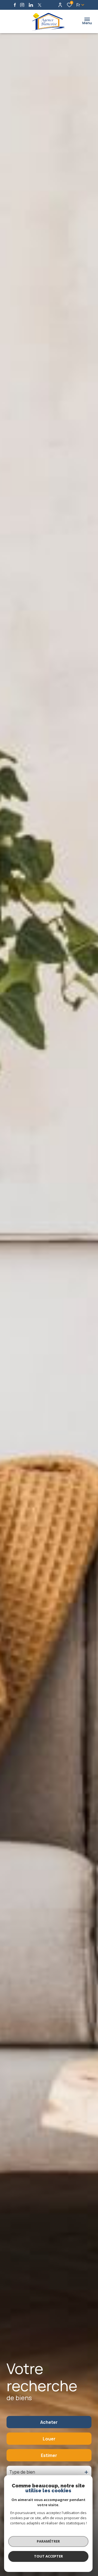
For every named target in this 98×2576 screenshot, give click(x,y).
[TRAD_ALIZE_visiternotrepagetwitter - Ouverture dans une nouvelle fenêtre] (40, 5)
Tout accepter (48, 2556)
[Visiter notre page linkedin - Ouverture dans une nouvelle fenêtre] (31, 5)
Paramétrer (48, 2541)
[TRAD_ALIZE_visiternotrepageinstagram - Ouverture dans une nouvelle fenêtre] (22, 5)
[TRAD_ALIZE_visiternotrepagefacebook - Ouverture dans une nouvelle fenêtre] (15, 5)
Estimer (49, 2455)
